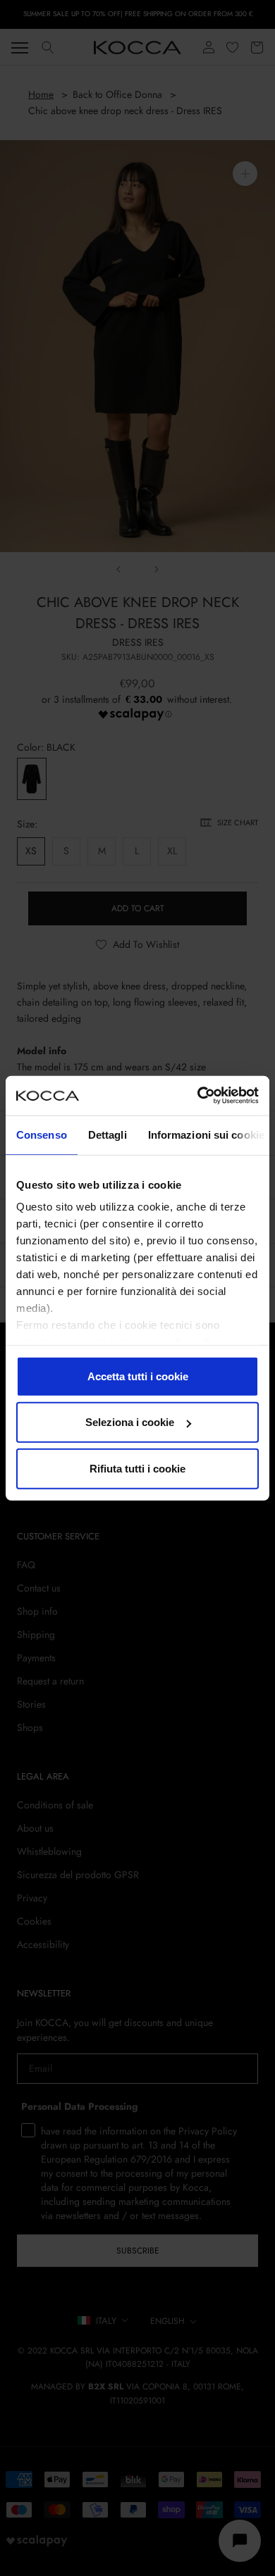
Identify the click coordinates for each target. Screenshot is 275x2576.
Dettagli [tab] (108, 1134)
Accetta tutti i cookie (138, 1376)
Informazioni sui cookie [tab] (206, 1134)
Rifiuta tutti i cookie (137, 1468)
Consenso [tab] (42, 1134)
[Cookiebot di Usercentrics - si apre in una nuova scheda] (198, 1096)
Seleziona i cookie (130, 1422)
